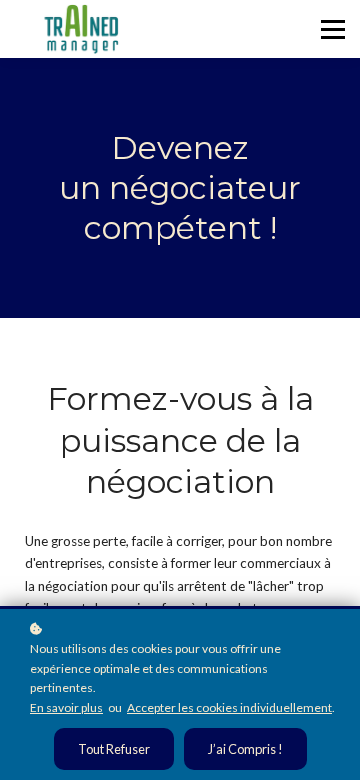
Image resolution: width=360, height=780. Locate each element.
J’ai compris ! (245, 749)
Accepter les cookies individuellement (229, 707)
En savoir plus (66, 707)
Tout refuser (114, 749)
